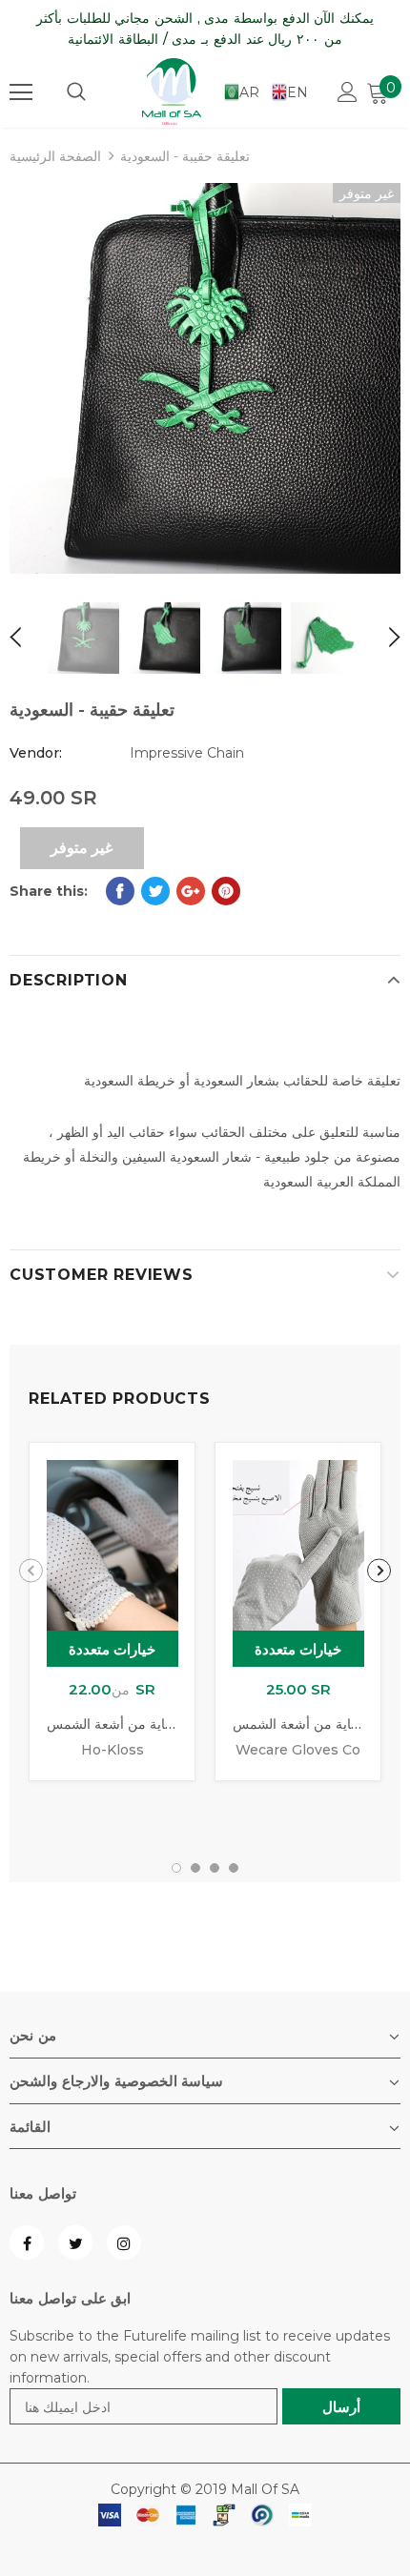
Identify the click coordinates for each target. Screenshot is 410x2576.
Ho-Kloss (113, 1750)
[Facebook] (27, 2242)
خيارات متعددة (113, 1649)
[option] (205, 378)
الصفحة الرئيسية (55, 156)
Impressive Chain (187, 753)
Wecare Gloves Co (298, 1750)
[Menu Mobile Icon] (21, 92)
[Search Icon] (76, 92)
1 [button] (176, 1868)
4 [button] (234, 1868)
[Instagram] (124, 2242)
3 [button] (215, 1868)
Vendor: (36, 753)
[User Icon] (348, 92)
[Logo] (172, 91)
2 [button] (195, 1868)
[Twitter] (75, 2242)
